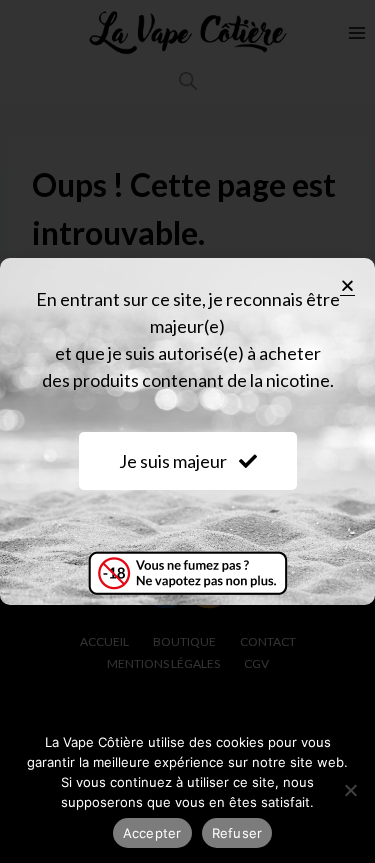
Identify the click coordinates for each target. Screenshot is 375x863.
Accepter (152, 833)
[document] (187, 431)
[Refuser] (350, 790)
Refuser (237, 833)
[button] (347, 285)
